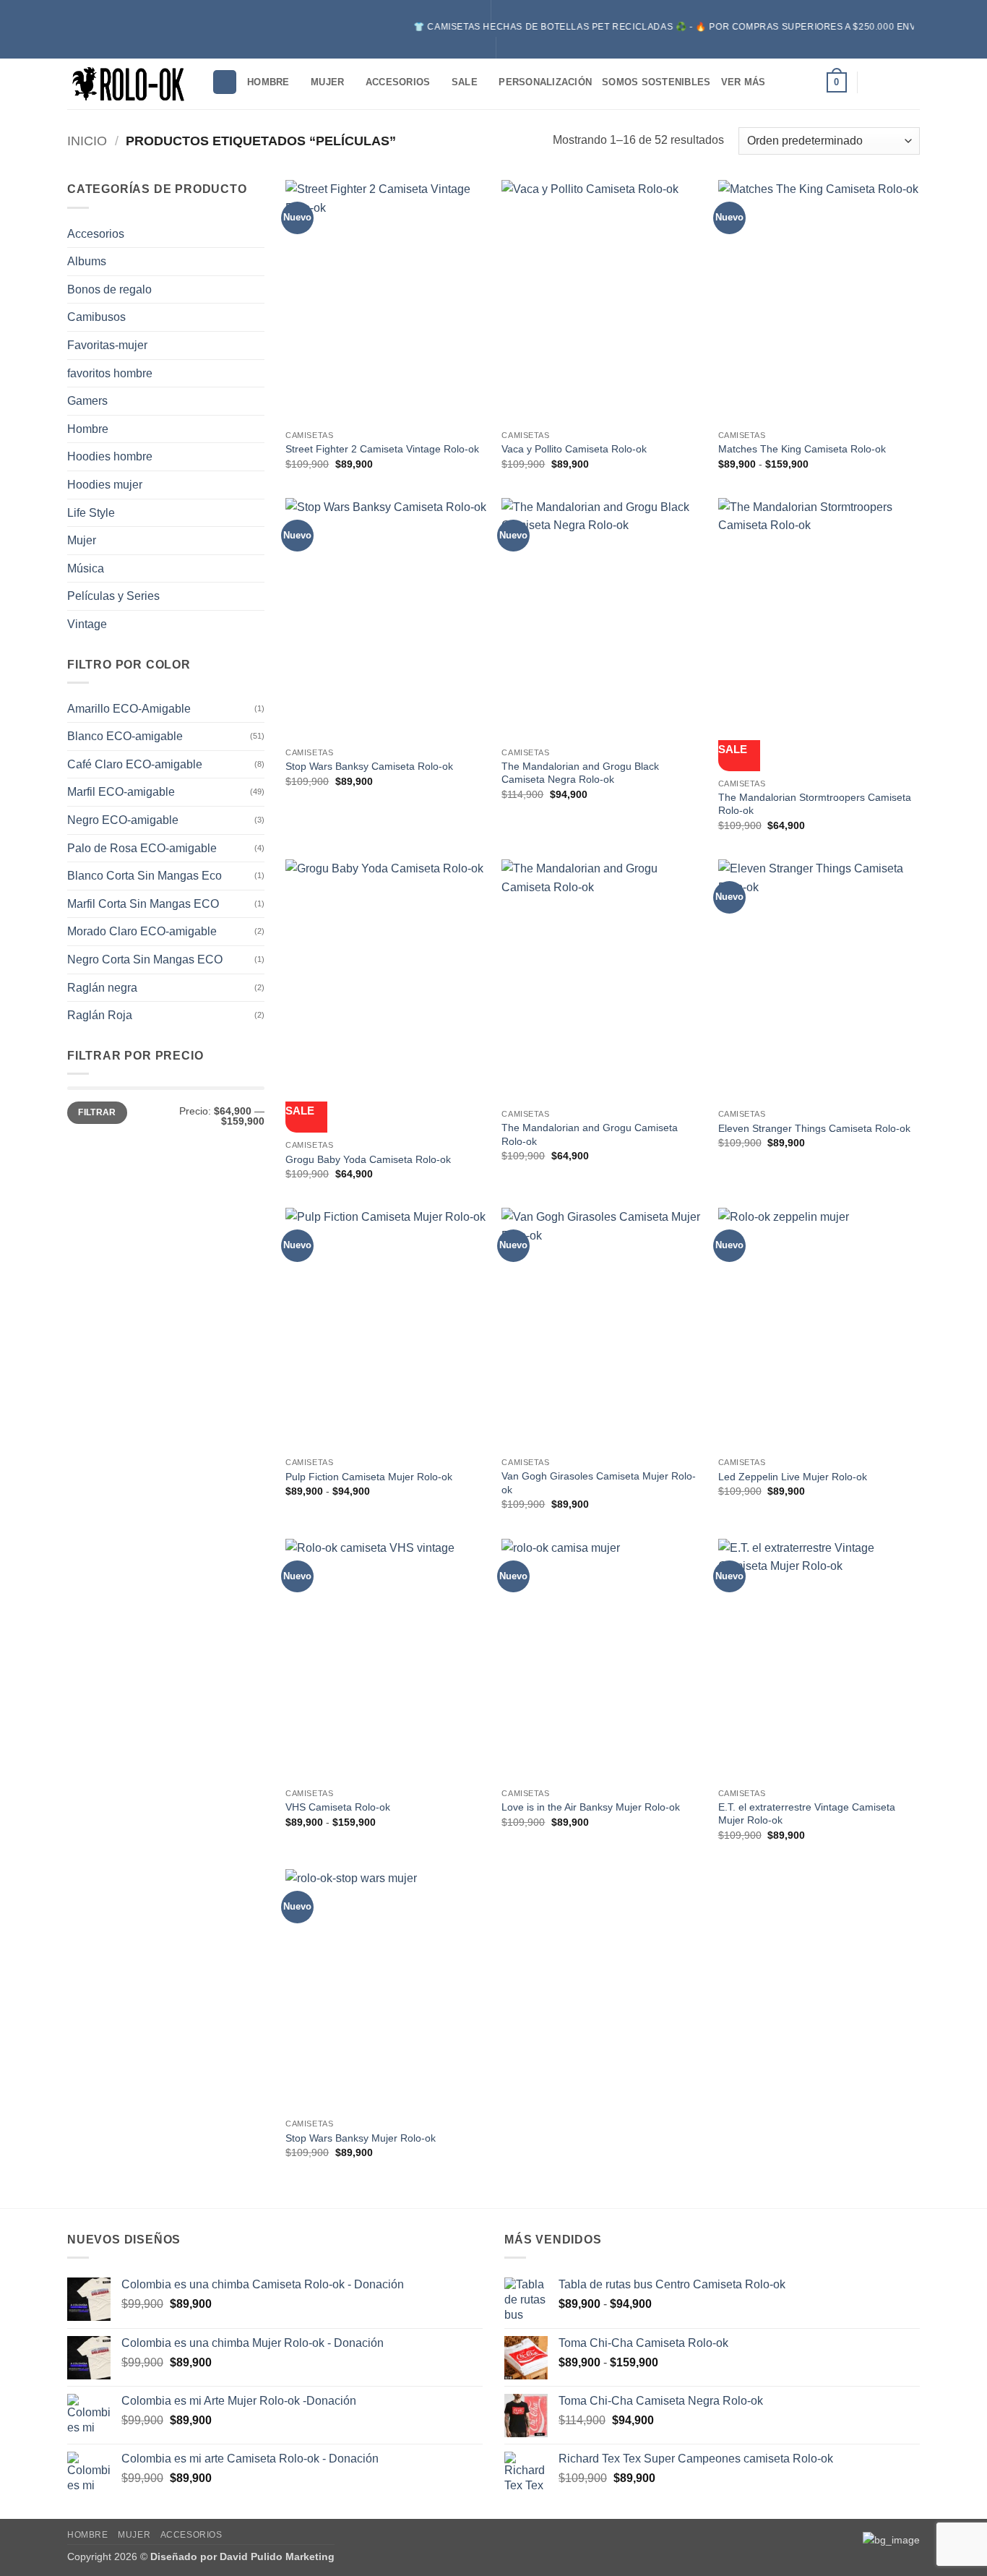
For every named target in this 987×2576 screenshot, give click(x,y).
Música (86, 568)
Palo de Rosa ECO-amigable (142, 848)
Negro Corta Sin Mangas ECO (145, 959)
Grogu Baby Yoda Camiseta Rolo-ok (368, 1159)
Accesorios (398, 82)
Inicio (87, 141)
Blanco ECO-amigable (125, 736)
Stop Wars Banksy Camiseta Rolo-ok (369, 766)
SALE (465, 82)
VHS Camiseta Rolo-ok (338, 1807)
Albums (87, 261)
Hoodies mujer (105, 485)
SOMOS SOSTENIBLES (656, 82)
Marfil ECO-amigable (121, 792)
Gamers (87, 401)
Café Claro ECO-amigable (135, 764)
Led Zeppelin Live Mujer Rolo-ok (793, 1477)
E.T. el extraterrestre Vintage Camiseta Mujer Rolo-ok (807, 1814)
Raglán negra (102, 988)
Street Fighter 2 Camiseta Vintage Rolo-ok (382, 449)
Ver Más (744, 82)
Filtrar (97, 1112)
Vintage (87, 624)
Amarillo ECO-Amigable (129, 709)
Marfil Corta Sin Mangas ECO (143, 904)
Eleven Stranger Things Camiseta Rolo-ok (814, 1128)
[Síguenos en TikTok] (892, 82)
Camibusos (96, 317)
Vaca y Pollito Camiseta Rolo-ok (574, 449)
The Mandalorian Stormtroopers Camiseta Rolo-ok (815, 804)
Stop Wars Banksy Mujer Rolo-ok (361, 2138)
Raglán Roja (100, 1015)
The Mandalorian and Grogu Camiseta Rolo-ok (590, 1134)
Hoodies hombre (110, 456)
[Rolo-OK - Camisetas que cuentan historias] (129, 83)
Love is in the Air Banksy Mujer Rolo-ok (591, 1807)
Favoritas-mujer (107, 345)
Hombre (268, 82)
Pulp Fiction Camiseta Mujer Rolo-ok (369, 1477)
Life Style (91, 513)
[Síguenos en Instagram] (873, 82)
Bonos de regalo (109, 289)
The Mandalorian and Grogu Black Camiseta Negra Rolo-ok (580, 773)
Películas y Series (113, 596)
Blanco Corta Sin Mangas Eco (145, 876)
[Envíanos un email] (910, 82)
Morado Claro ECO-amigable (142, 931)
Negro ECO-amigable (123, 820)
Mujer (327, 82)
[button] (837, 82)
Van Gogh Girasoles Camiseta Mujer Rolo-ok (599, 1483)
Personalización (545, 82)
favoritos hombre (110, 373)
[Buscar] (225, 82)
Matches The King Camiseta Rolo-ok (802, 449)
